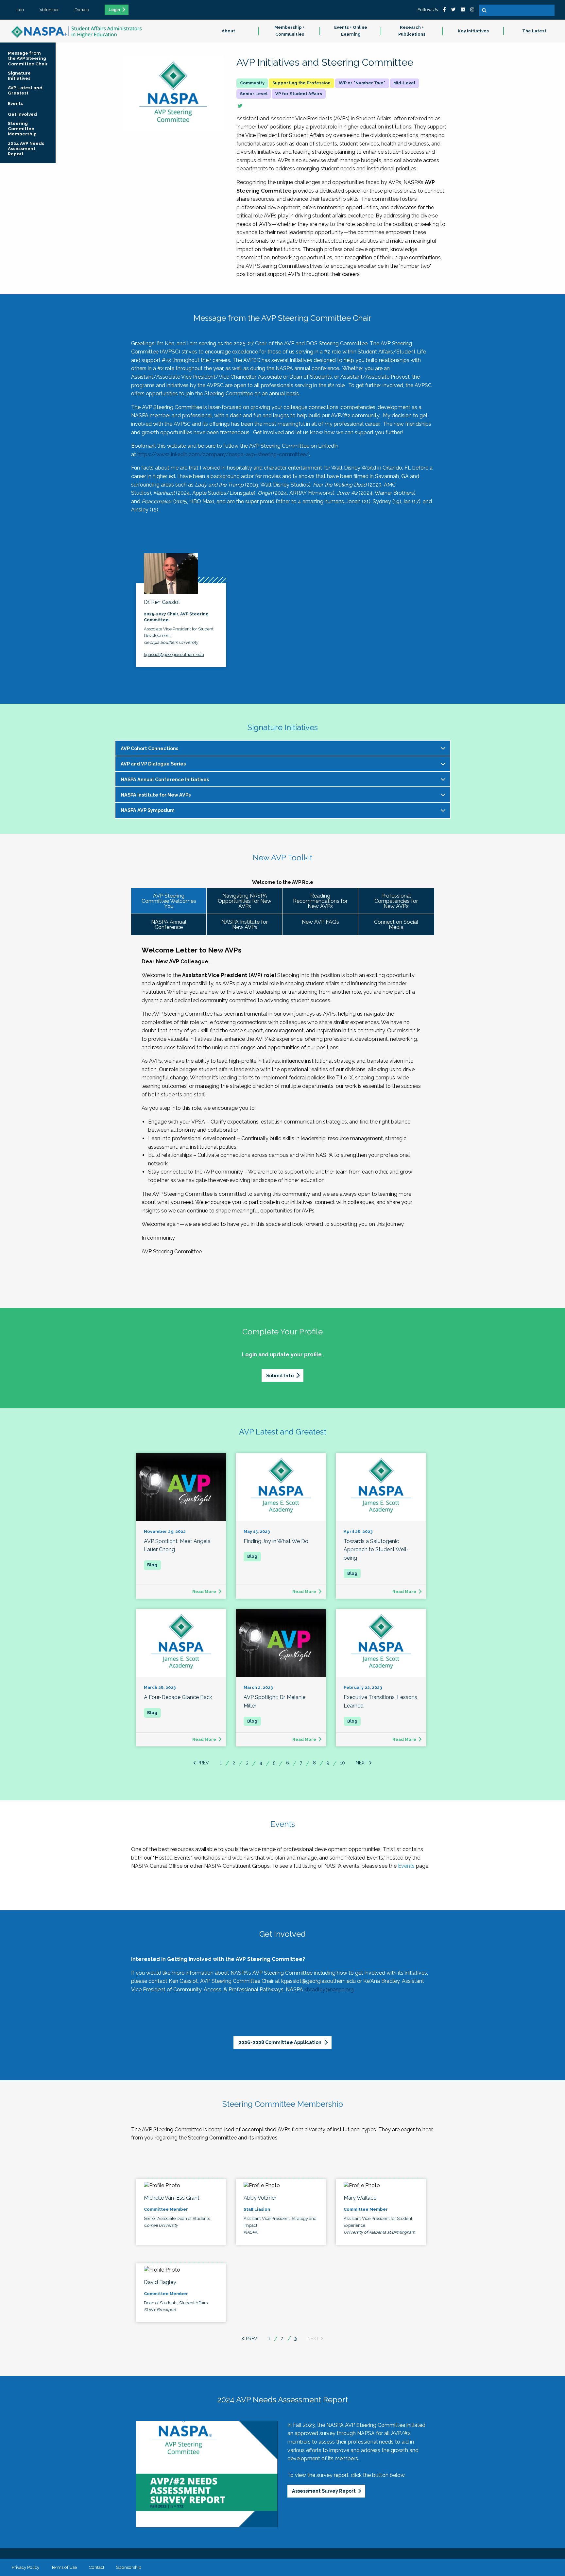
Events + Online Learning (351, 31)
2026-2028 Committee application (280, 2042)
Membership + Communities (290, 31)
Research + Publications (412, 31)
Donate (82, 9)
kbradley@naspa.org (329, 1990)
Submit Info (280, 1375)
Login (114, 10)
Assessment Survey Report (324, 2491)
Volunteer (49, 9)
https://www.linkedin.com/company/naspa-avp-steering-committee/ (223, 454)
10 (342, 1763)
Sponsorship (129, 2567)
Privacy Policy (26, 2567)
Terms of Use (64, 2567)
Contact (96, 2567)
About (228, 31)
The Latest (534, 31)
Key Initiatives (473, 31)
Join (20, 9)
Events (406, 1866)
